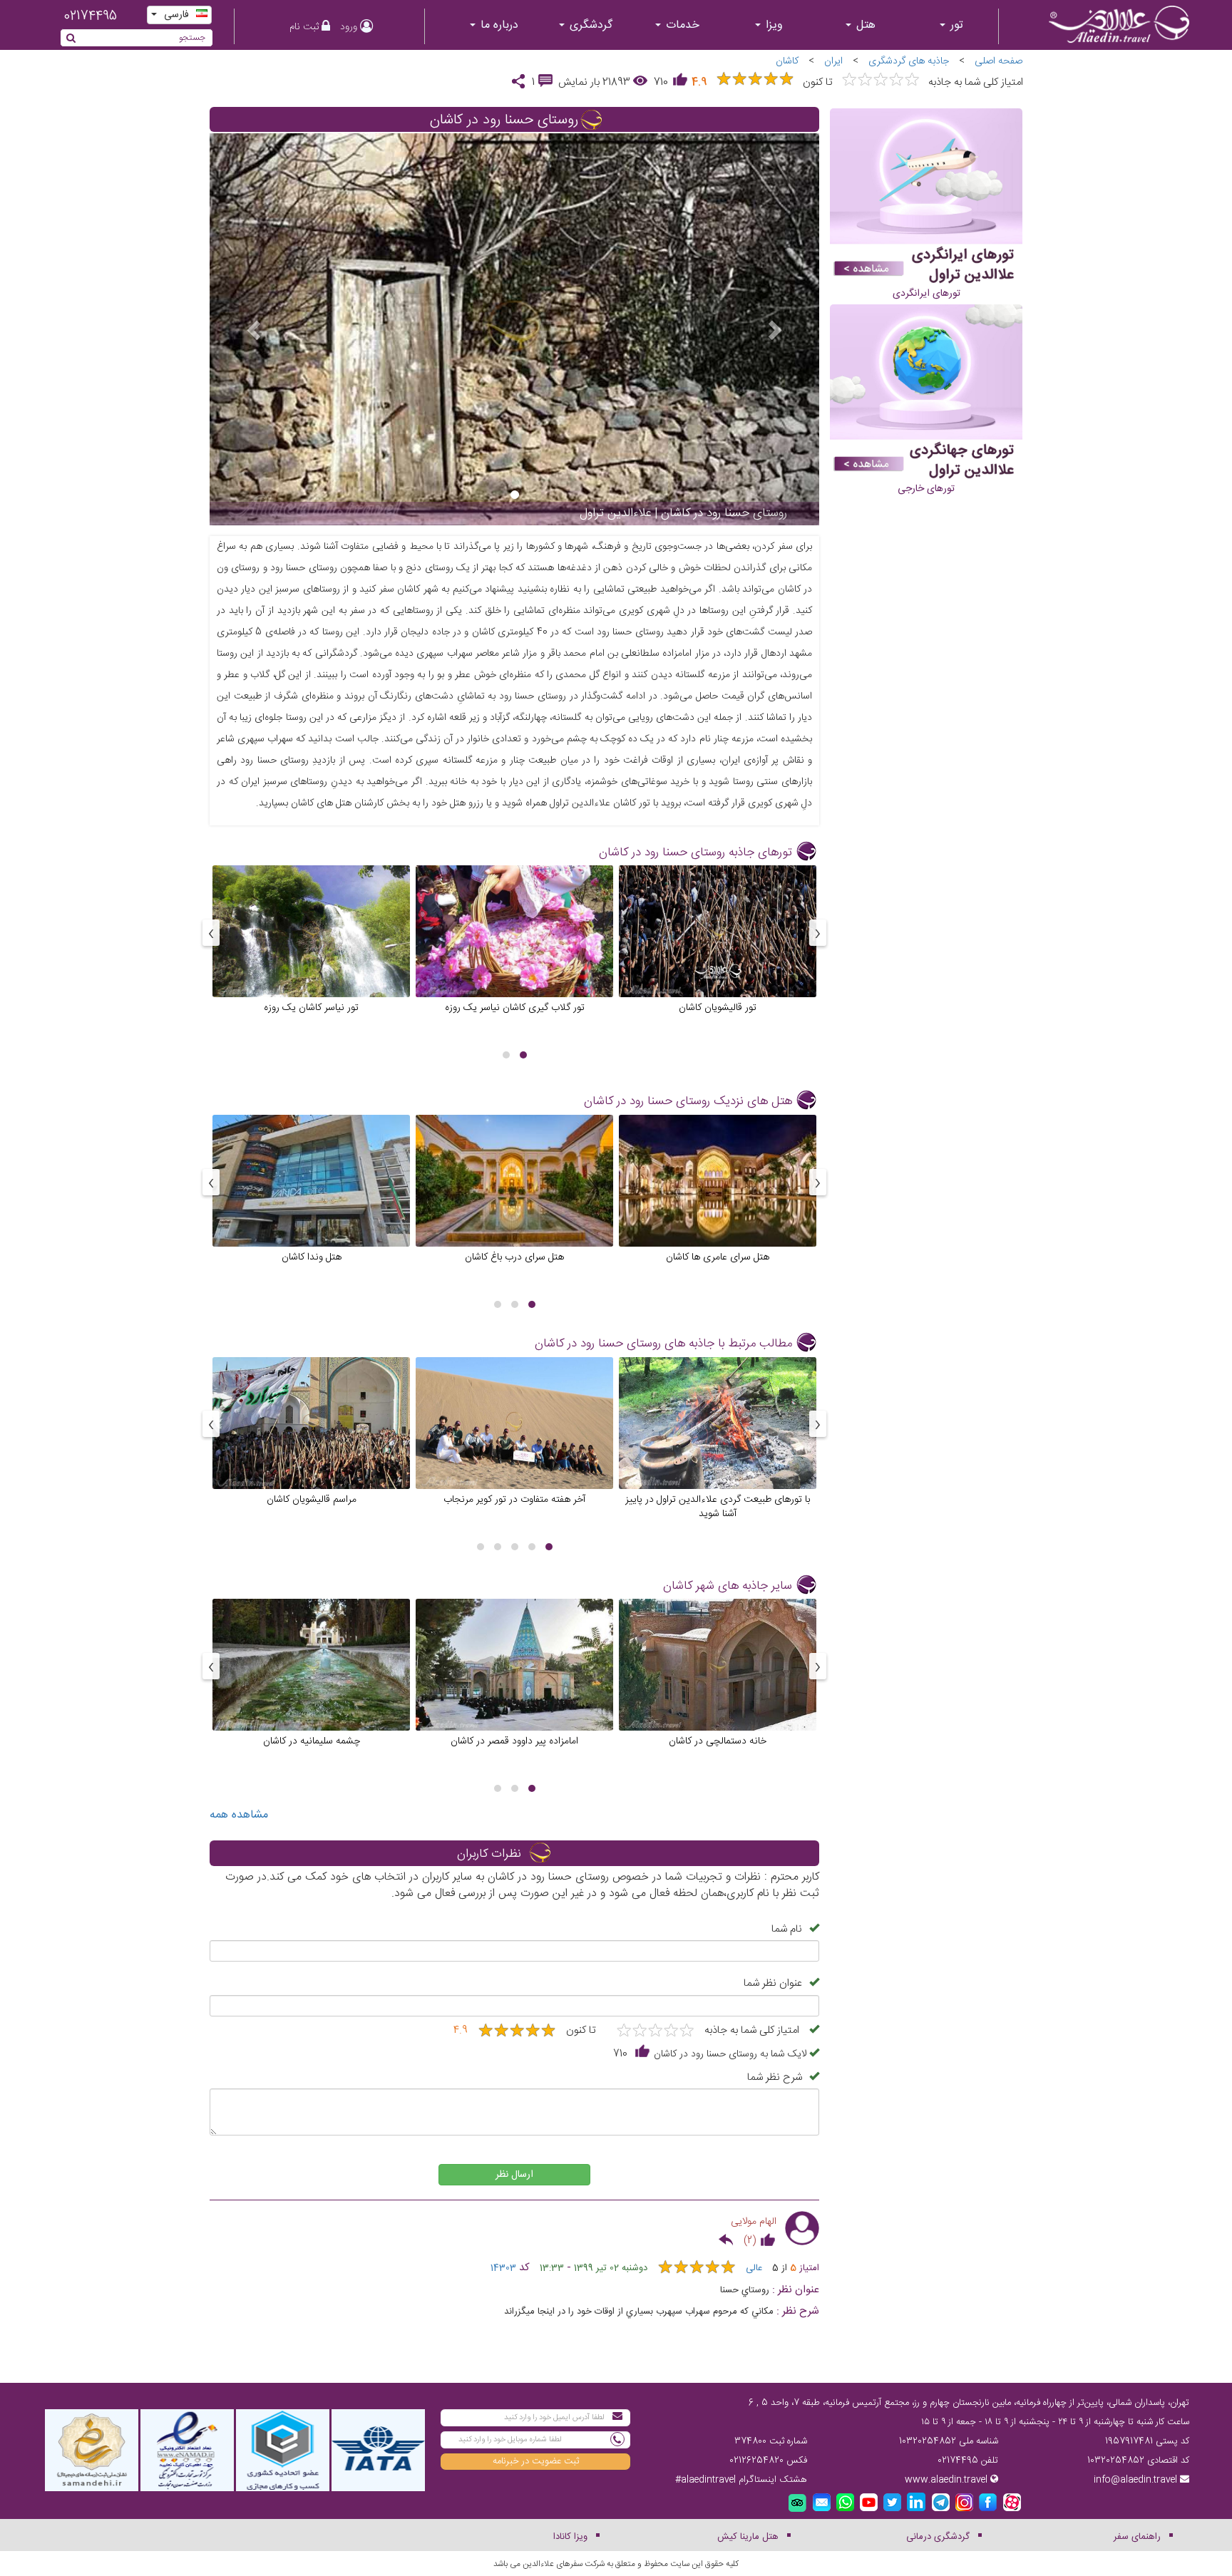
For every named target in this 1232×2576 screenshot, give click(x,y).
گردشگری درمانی (938, 2537)
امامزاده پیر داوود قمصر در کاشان (514, 1741)
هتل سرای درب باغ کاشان (514, 1257)
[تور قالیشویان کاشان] (718, 952)
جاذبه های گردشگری (909, 61)
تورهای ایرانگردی (926, 294)
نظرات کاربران (489, 1854)
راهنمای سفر (1137, 2537)
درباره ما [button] (498, 25)
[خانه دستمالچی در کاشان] (718, 1686)
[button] (523, 1055)
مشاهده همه (239, 1815)
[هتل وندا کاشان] (311, 1202)
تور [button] (955, 25)
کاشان (787, 61)
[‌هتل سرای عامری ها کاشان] (718, 1202)
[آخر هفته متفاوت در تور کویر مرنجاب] (514, 1443)
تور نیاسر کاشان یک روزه (311, 1007)
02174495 (90, 16)
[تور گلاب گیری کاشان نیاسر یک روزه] (514, 952)
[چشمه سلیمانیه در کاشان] (311, 1686)
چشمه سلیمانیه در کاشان (312, 1741)
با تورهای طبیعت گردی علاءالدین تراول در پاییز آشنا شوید (718, 1506)
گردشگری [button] (589, 25)
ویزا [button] (772, 25)
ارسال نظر (514, 2175)
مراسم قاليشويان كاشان (312, 1499)
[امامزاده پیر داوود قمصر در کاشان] (514, 1686)
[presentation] (818, 933)
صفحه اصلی (999, 61)
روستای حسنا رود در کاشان (504, 120)
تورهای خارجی (926, 489)
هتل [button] (864, 25)
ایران (833, 61)
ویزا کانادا (570, 2537)
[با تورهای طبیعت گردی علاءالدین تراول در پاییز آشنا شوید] (718, 1443)
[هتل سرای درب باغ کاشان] (514, 1202)
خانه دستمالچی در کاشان (718, 1741)
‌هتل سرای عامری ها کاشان (718, 1257)
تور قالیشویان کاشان (718, 1007)
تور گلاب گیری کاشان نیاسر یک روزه (515, 1007)
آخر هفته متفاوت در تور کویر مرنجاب (514, 1499)
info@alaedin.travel (1135, 2480)
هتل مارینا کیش (748, 2537)
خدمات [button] (681, 25)
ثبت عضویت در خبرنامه (536, 2461)
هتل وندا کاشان (312, 1257)
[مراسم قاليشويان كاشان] (311, 1443)
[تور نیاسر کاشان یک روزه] (311, 952)
